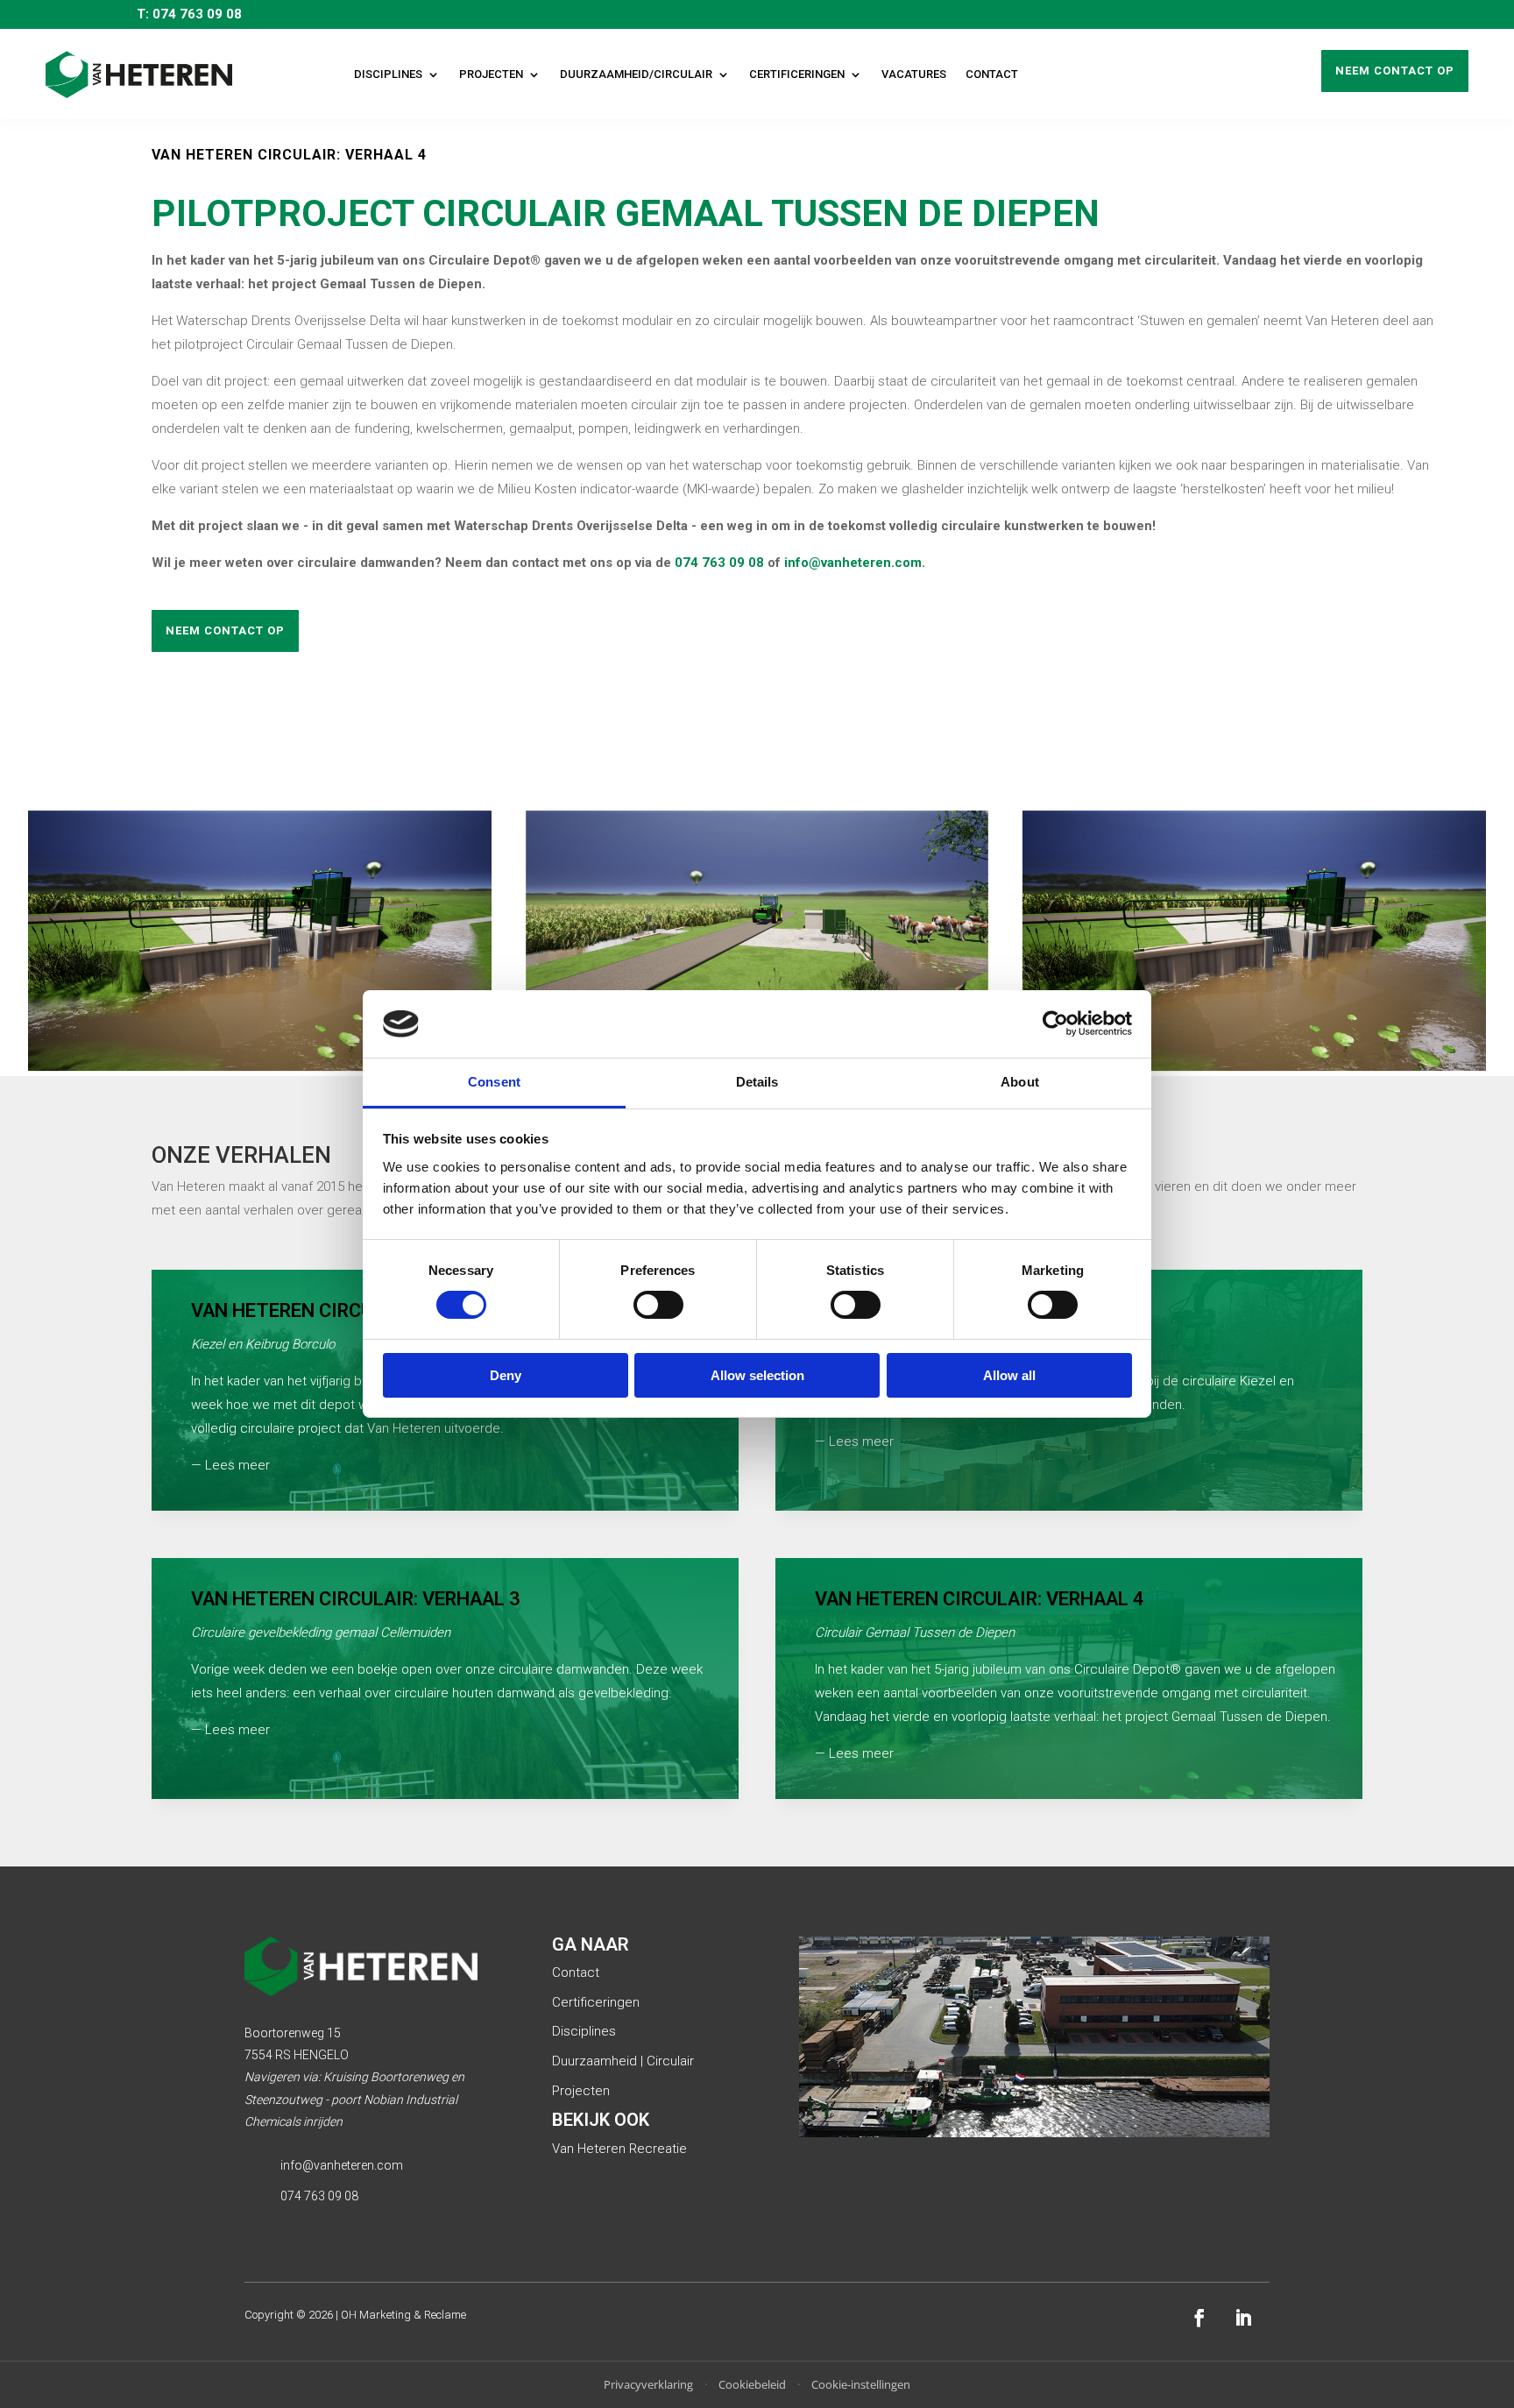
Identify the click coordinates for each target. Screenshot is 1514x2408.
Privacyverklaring (648, 2384)
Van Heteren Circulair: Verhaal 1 (356, 1310)
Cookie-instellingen (861, 2384)
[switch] (658, 1305)
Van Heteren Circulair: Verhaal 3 (356, 1599)
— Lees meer (230, 1465)
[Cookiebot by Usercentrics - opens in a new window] (1055, 1023)
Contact (992, 74)
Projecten (491, 74)
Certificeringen (797, 74)
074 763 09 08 (719, 563)
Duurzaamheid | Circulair (623, 2061)
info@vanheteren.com (853, 563)
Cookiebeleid (752, 2384)
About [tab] (1020, 1082)
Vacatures (914, 74)
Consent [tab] (494, 1082)
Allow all (1009, 1375)
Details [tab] (757, 1082)
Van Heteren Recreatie (619, 2149)
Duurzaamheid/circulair (636, 74)
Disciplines (388, 74)
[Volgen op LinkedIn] (1243, 2318)
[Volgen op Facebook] (1199, 2318)
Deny (506, 1375)
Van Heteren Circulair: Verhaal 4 (980, 1599)
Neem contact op (1395, 71)
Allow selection (757, 1375)
